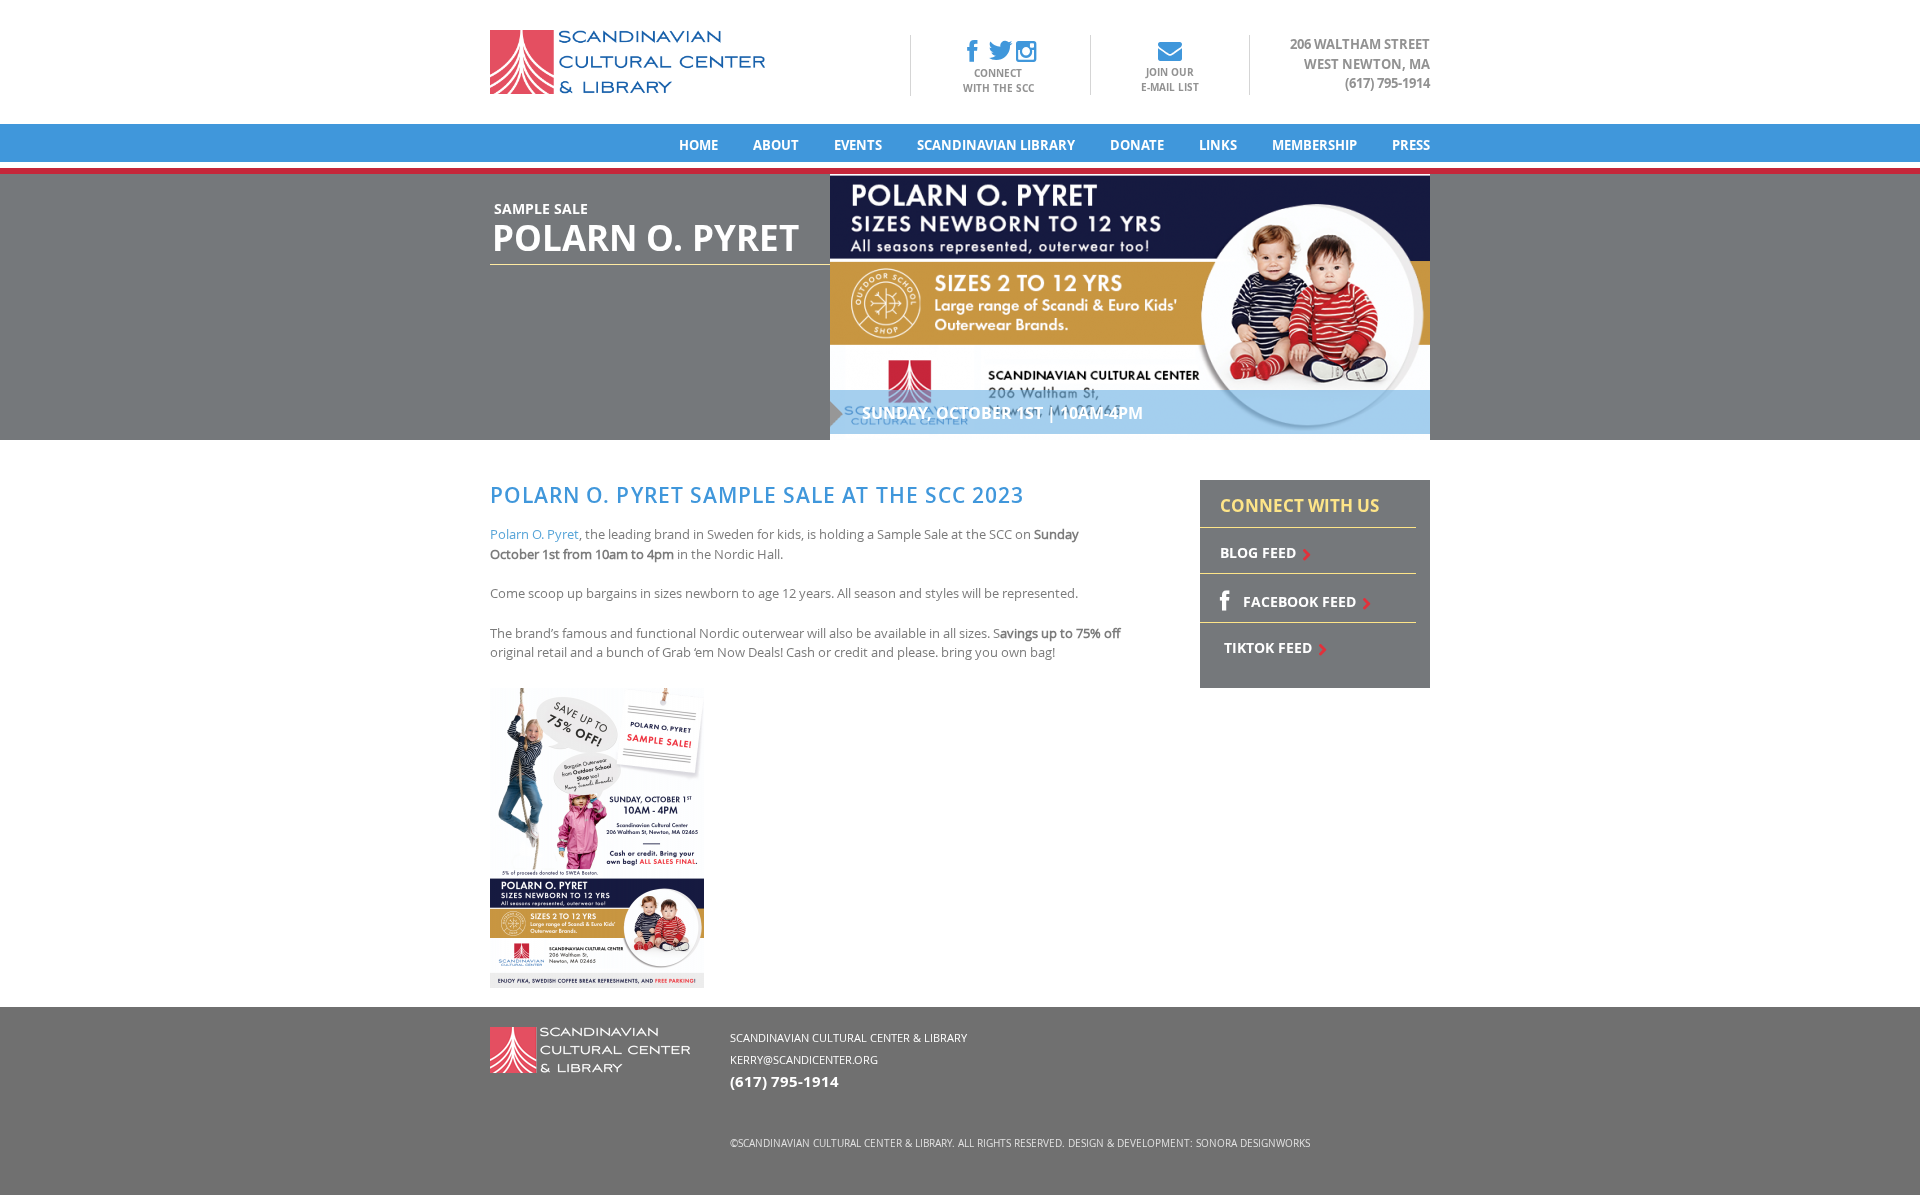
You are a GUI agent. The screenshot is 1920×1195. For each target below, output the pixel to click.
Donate (1137, 145)
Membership (1314, 145)
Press (1411, 145)
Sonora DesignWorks (1253, 1143)
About (776, 145)
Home (698, 145)
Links (1218, 145)
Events (858, 145)
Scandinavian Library (996, 145)
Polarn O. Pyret (534, 534)
